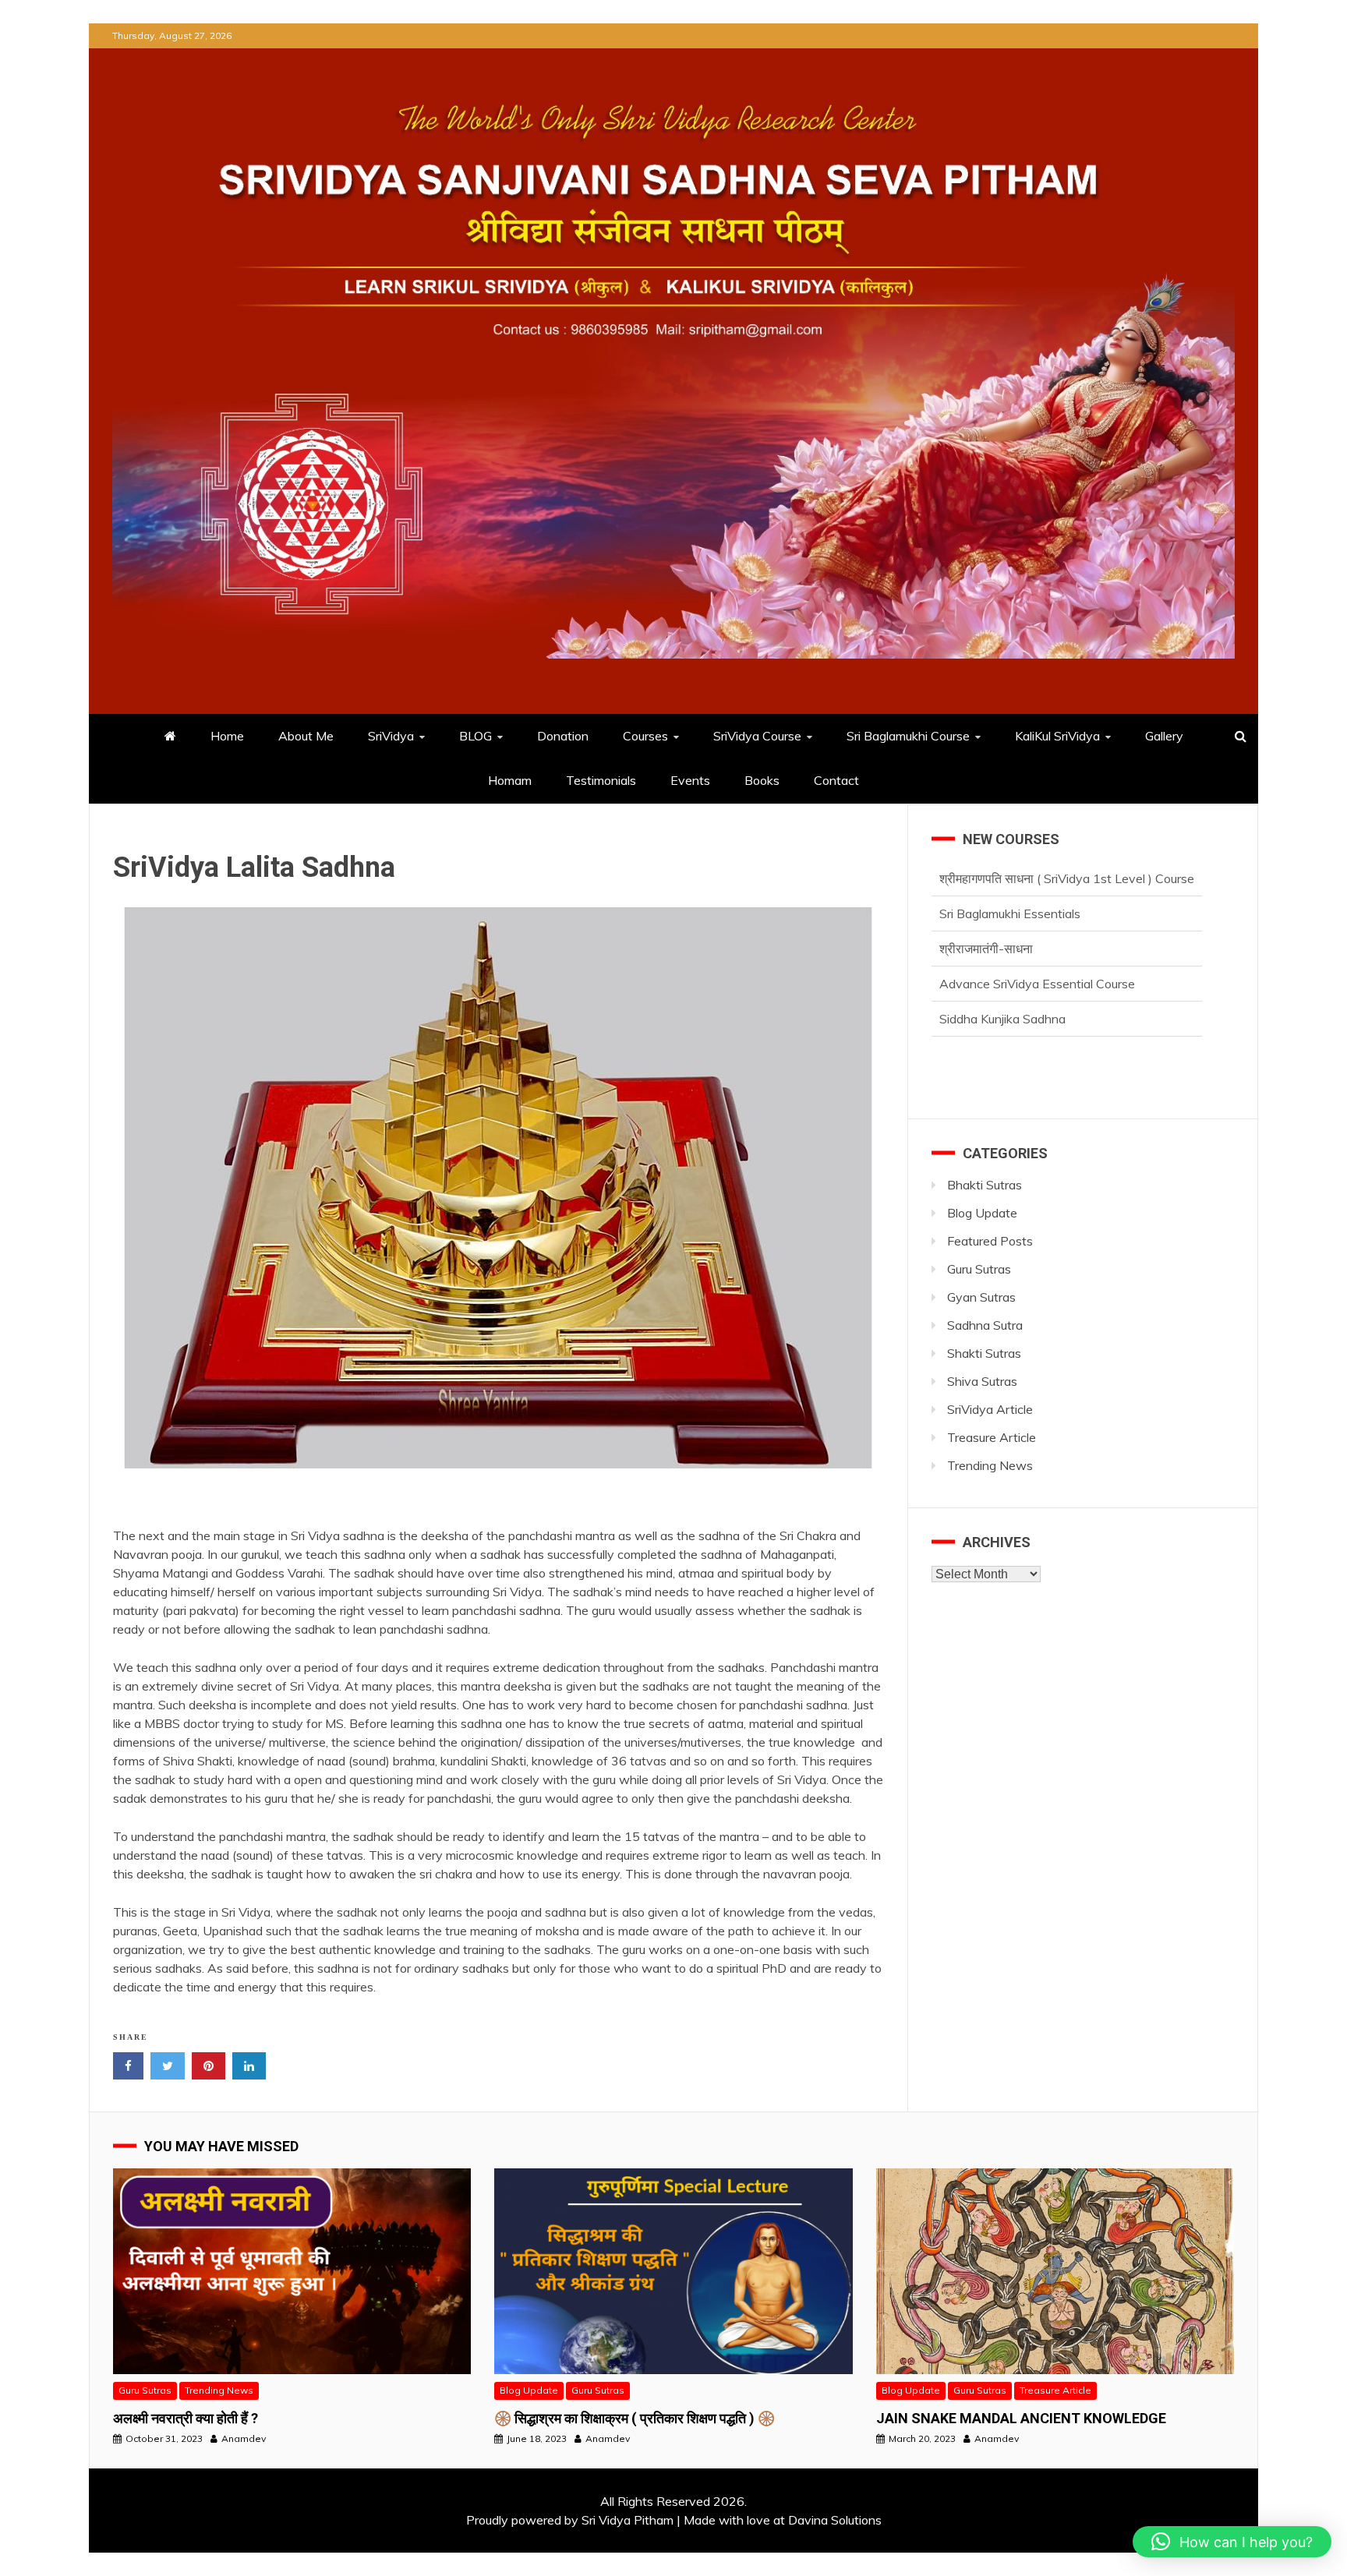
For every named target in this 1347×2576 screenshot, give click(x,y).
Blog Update (982, 1213)
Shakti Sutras (984, 1353)
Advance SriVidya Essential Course (1037, 949)
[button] (1232, 2542)
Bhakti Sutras (985, 1185)
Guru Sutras (979, 1269)
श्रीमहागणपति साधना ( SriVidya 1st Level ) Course (1067, 1019)
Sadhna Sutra (985, 1325)
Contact (836, 780)
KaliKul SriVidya (1057, 736)
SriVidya (391, 736)
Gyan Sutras (981, 1297)
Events (690, 780)
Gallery (1164, 736)
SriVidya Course (757, 736)
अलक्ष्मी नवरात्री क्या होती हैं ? (186, 2418)
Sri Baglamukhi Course (908, 736)
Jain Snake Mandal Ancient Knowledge (1021, 2418)
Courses (645, 736)
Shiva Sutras (982, 1381)
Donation (563, 736)
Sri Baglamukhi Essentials (1010, 878)
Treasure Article (992, 1437)
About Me (306, 736)
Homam (510, 780)
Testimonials (601, 780)
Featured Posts (990, 1241)
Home (227, 736)
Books (762, 780)
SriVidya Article (990, 1409)
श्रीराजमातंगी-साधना (986, 913)
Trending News (990, 1465)
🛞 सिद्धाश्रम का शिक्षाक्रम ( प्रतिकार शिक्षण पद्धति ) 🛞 (635, 2418)
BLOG (476, 736)
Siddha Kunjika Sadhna (1002, 984)
